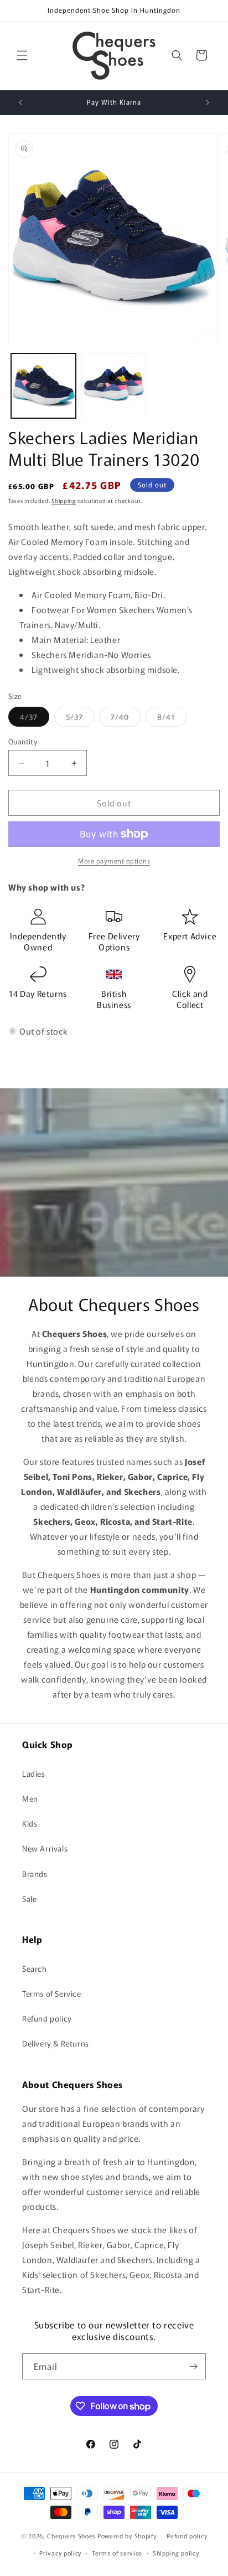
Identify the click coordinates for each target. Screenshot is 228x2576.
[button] (22, 55)
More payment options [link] (114, 860)
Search (35, 1968)
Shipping (64, 500)
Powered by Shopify (127, 2536)
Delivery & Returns (56, 2043)
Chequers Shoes (71, 2536)
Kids (30, 1823)
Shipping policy (176, 2553)
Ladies (34, 1773)
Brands (35, 1874)
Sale (29, 1899)
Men (30, 1798)
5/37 (80, 719)
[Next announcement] (208, 102)
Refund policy (47, 2018)
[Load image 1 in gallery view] (43, 386)
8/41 (172, 719)
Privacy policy (60, 2553)
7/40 (126, 719)
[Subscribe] (193, 2366)
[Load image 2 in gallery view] (114, 386)
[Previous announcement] (20, 102)
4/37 (35, 719)
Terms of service (117, 2553)
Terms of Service (52, 1993)
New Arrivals (45, 1848)
